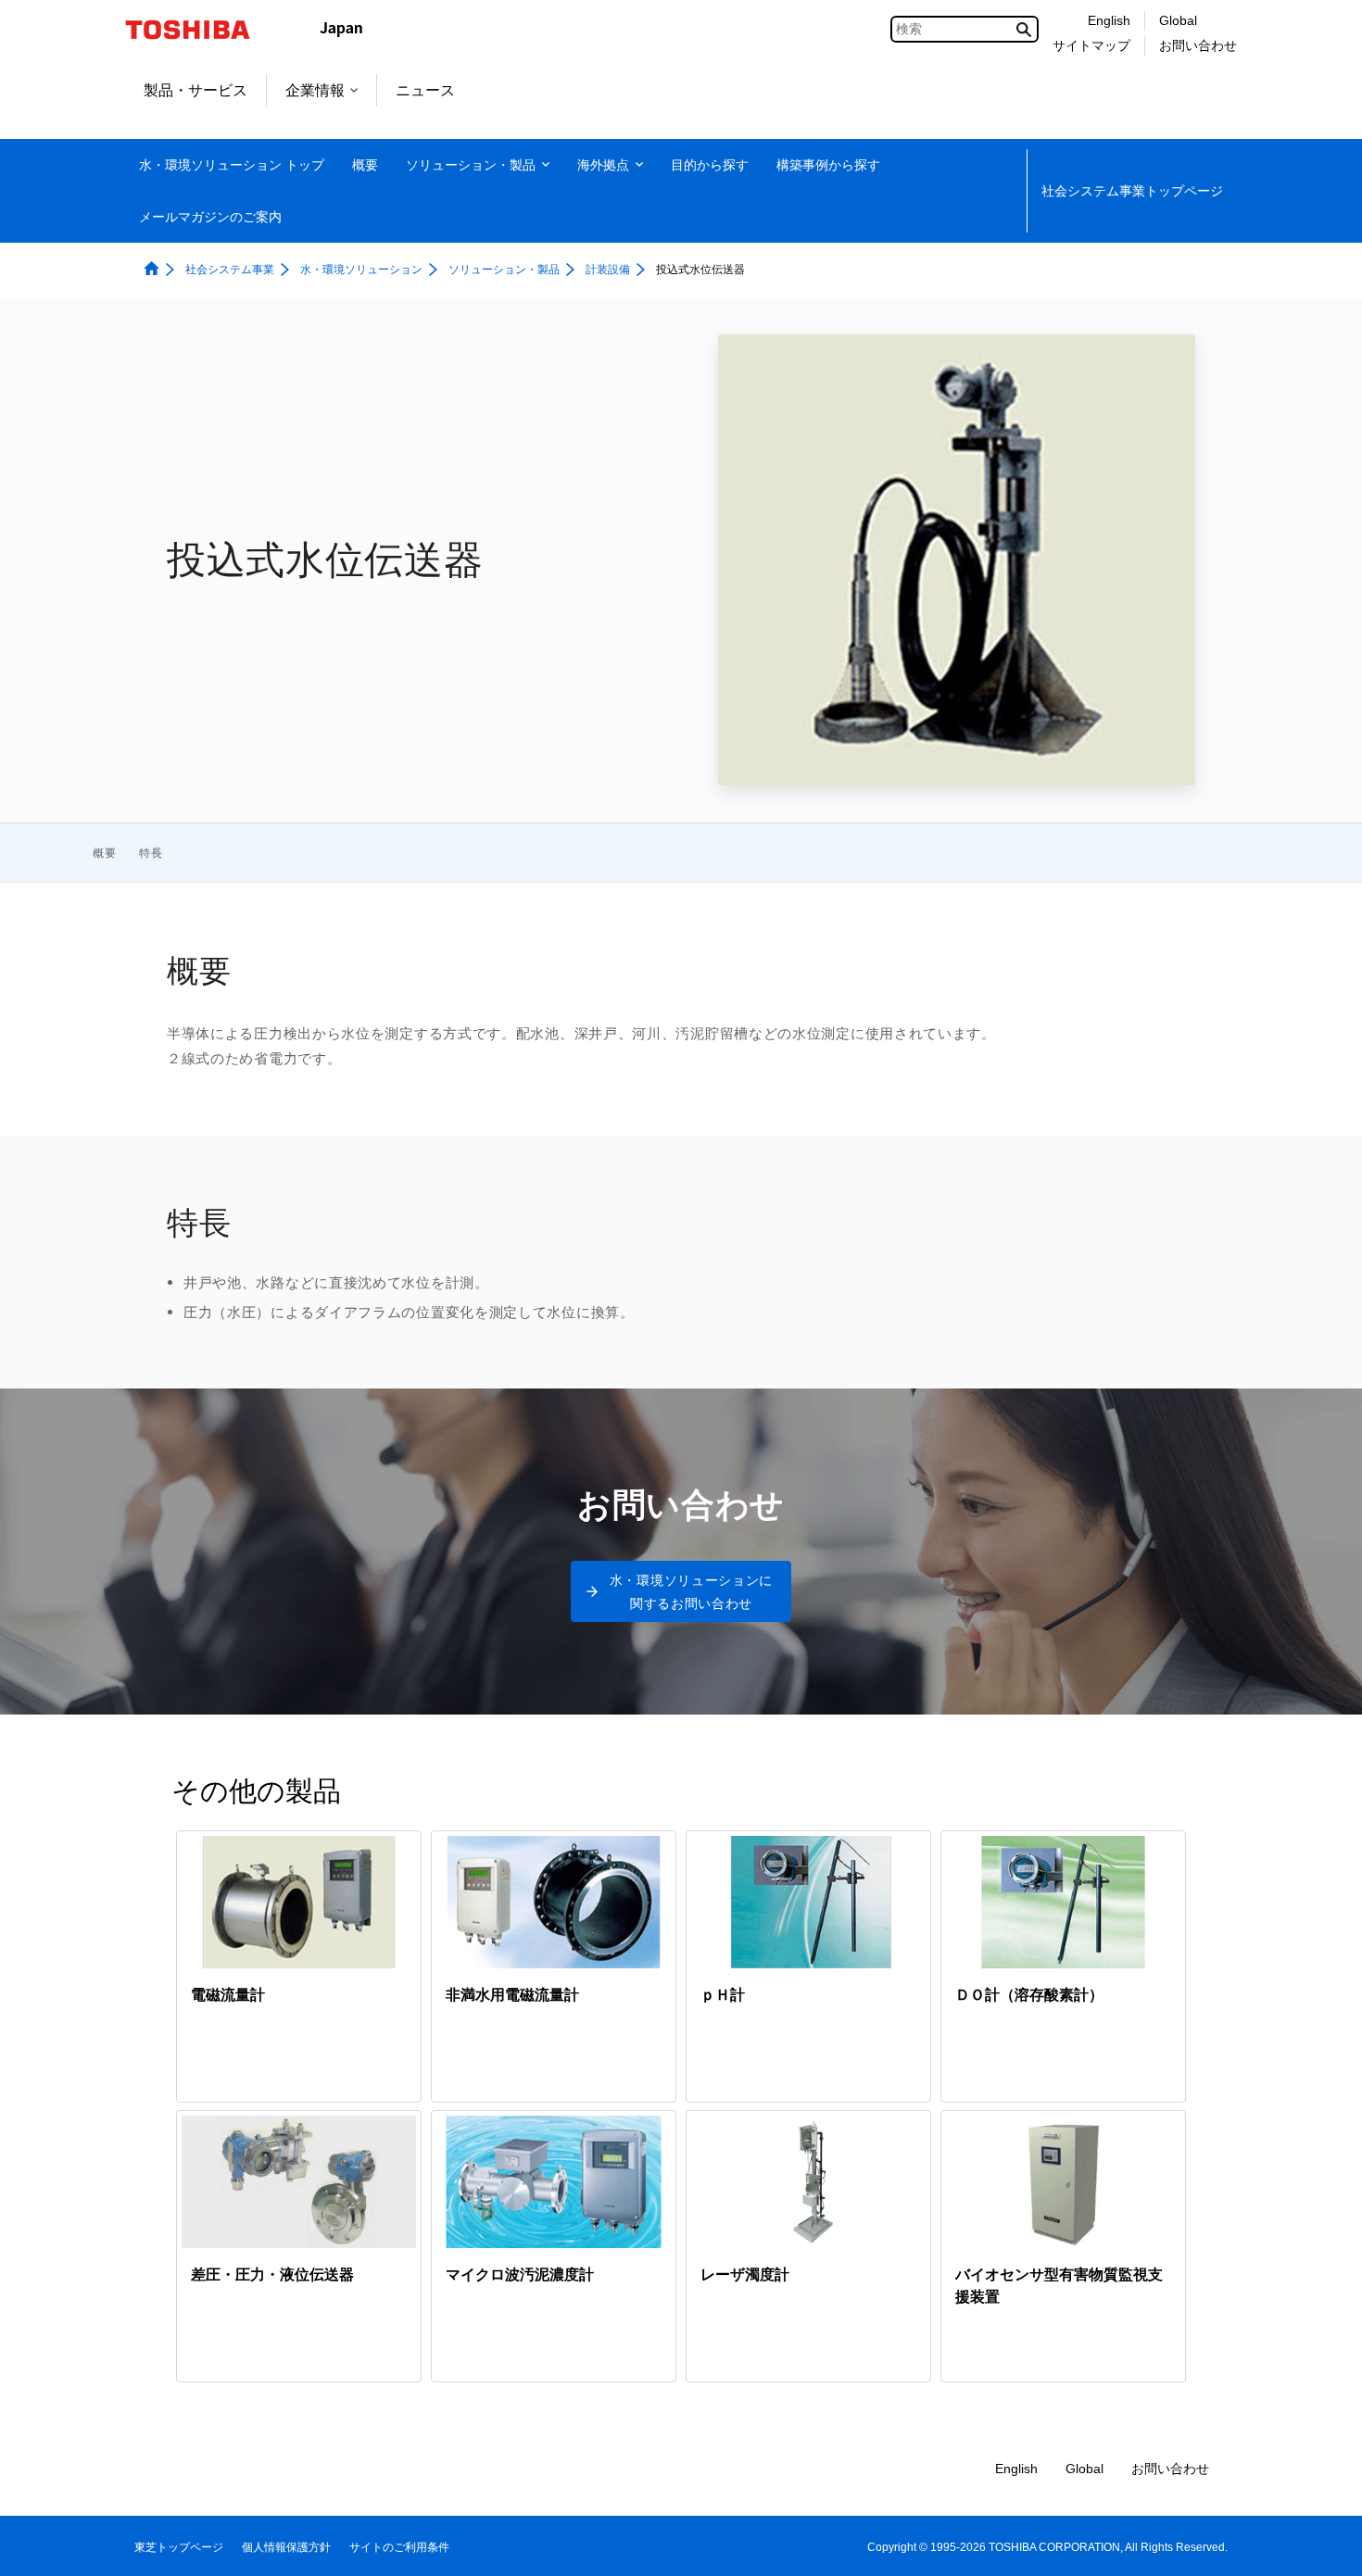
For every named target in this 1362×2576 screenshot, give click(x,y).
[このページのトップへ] (1322, 2544)
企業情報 (315, 90)
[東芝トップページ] (200, 30)
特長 (151, 853)
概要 (105, 853)
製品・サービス (195, 90)
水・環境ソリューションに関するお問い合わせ (691, 1591)
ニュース (425, 90)
